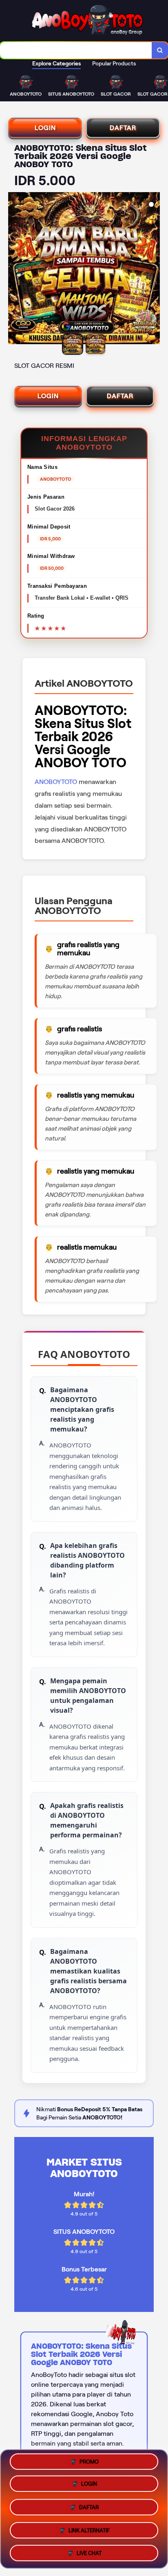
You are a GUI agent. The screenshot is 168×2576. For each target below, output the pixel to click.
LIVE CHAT (89, 2550)
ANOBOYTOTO (56, 782)
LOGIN (45, 128)
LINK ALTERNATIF (89, 2528)
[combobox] (76, 50)
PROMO (89, 2464)
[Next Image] (153, 269)
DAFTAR (123, 128)
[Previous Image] (15, 269)
